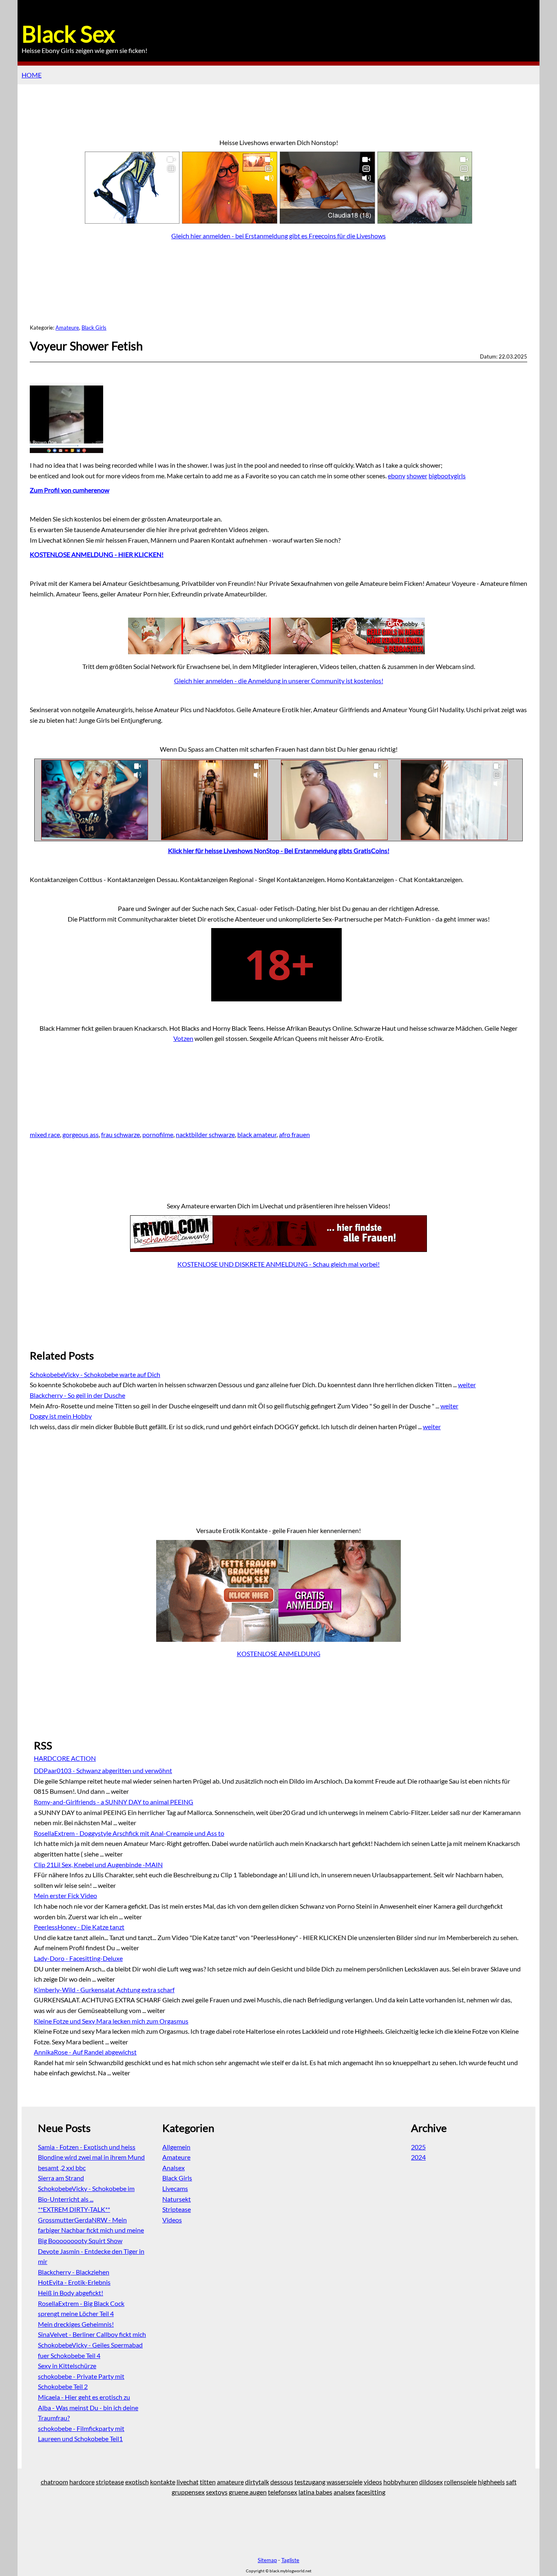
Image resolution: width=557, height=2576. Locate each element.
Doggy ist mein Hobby (61, 1416)
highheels (491, 2482)
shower (417, 476)
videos (373, 2482)
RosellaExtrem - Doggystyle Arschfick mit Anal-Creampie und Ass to (129, 1833)
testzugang (310, 2482)
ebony (397, 476)
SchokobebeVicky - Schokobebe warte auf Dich (95, 1374)
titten (208, 2482)
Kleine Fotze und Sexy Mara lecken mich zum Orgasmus (111, 2021)
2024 (418, 2157)
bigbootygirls (447, 476)
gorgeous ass (81, 1134)
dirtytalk (257, 2482)
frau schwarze (120, 1134)
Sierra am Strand (61, 2178)
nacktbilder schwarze (205, 1134)
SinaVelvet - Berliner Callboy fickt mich (92, 2334)
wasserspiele (345, 2482)
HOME (32, 75)
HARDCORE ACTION (65, 1758)
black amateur (257, 1134)
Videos (172, 2220)
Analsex (174, 2168)
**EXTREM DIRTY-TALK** (74, 2209)
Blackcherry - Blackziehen (74, 2272)
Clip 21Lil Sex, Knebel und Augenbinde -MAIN (98, 1864)
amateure (230, 2482)
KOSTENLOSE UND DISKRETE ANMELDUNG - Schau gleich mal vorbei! (278, 1264)
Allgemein (176, 2147)
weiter (467, 1385)
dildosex (431, 2482)
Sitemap (267, 2560)
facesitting (371, 2492)
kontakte (163, 2482)
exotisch (137, 2482)
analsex (344, 2492)
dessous (282, 2482)
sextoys (217, 2492)
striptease (110, 2482)
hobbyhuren (401, 2482)
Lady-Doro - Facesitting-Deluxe (78, 1958)
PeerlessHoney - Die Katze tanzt (79, 1927)
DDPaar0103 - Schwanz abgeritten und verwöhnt (103, 1770)
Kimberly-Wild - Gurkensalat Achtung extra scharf (104, 1990)
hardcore (82, 2482)
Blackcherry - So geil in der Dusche (77, 1395)
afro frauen (294, 1134)
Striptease (177, 2209)
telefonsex (283, 2492)
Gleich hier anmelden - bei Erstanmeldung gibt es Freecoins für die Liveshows (278, 236)
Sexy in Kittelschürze (67, 2366)
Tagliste (290, 2560)
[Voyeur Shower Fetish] (69, 450)
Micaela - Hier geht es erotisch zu (84, 2397)
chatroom (54, 2482)
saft (511, 2482)
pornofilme (158, 1134)
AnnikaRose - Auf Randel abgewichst (85, 2052)
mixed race (45, 1134)
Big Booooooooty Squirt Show (80, 2241)
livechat (188, 2482)
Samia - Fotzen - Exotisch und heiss (87, 2147)
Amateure (67, 328)
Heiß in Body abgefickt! (71, 2293)
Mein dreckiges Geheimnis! (76, 2324)
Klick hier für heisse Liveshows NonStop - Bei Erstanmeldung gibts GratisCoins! (279, 850)
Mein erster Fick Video (65, 1895)
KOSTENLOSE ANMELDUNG (279, 1653)
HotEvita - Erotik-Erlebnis (74, 2282)
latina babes (315, 2492)
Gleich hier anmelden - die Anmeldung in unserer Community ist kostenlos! (279, 681)
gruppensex (188, 2492)
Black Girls (94, 328)
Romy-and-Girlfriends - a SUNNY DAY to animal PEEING (114, 1802)
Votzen (183, 1038)
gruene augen (248, 2492)
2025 (418, 2147)
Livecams (175, 2188)
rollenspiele (460, 2482)
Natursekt (177, 2199)
